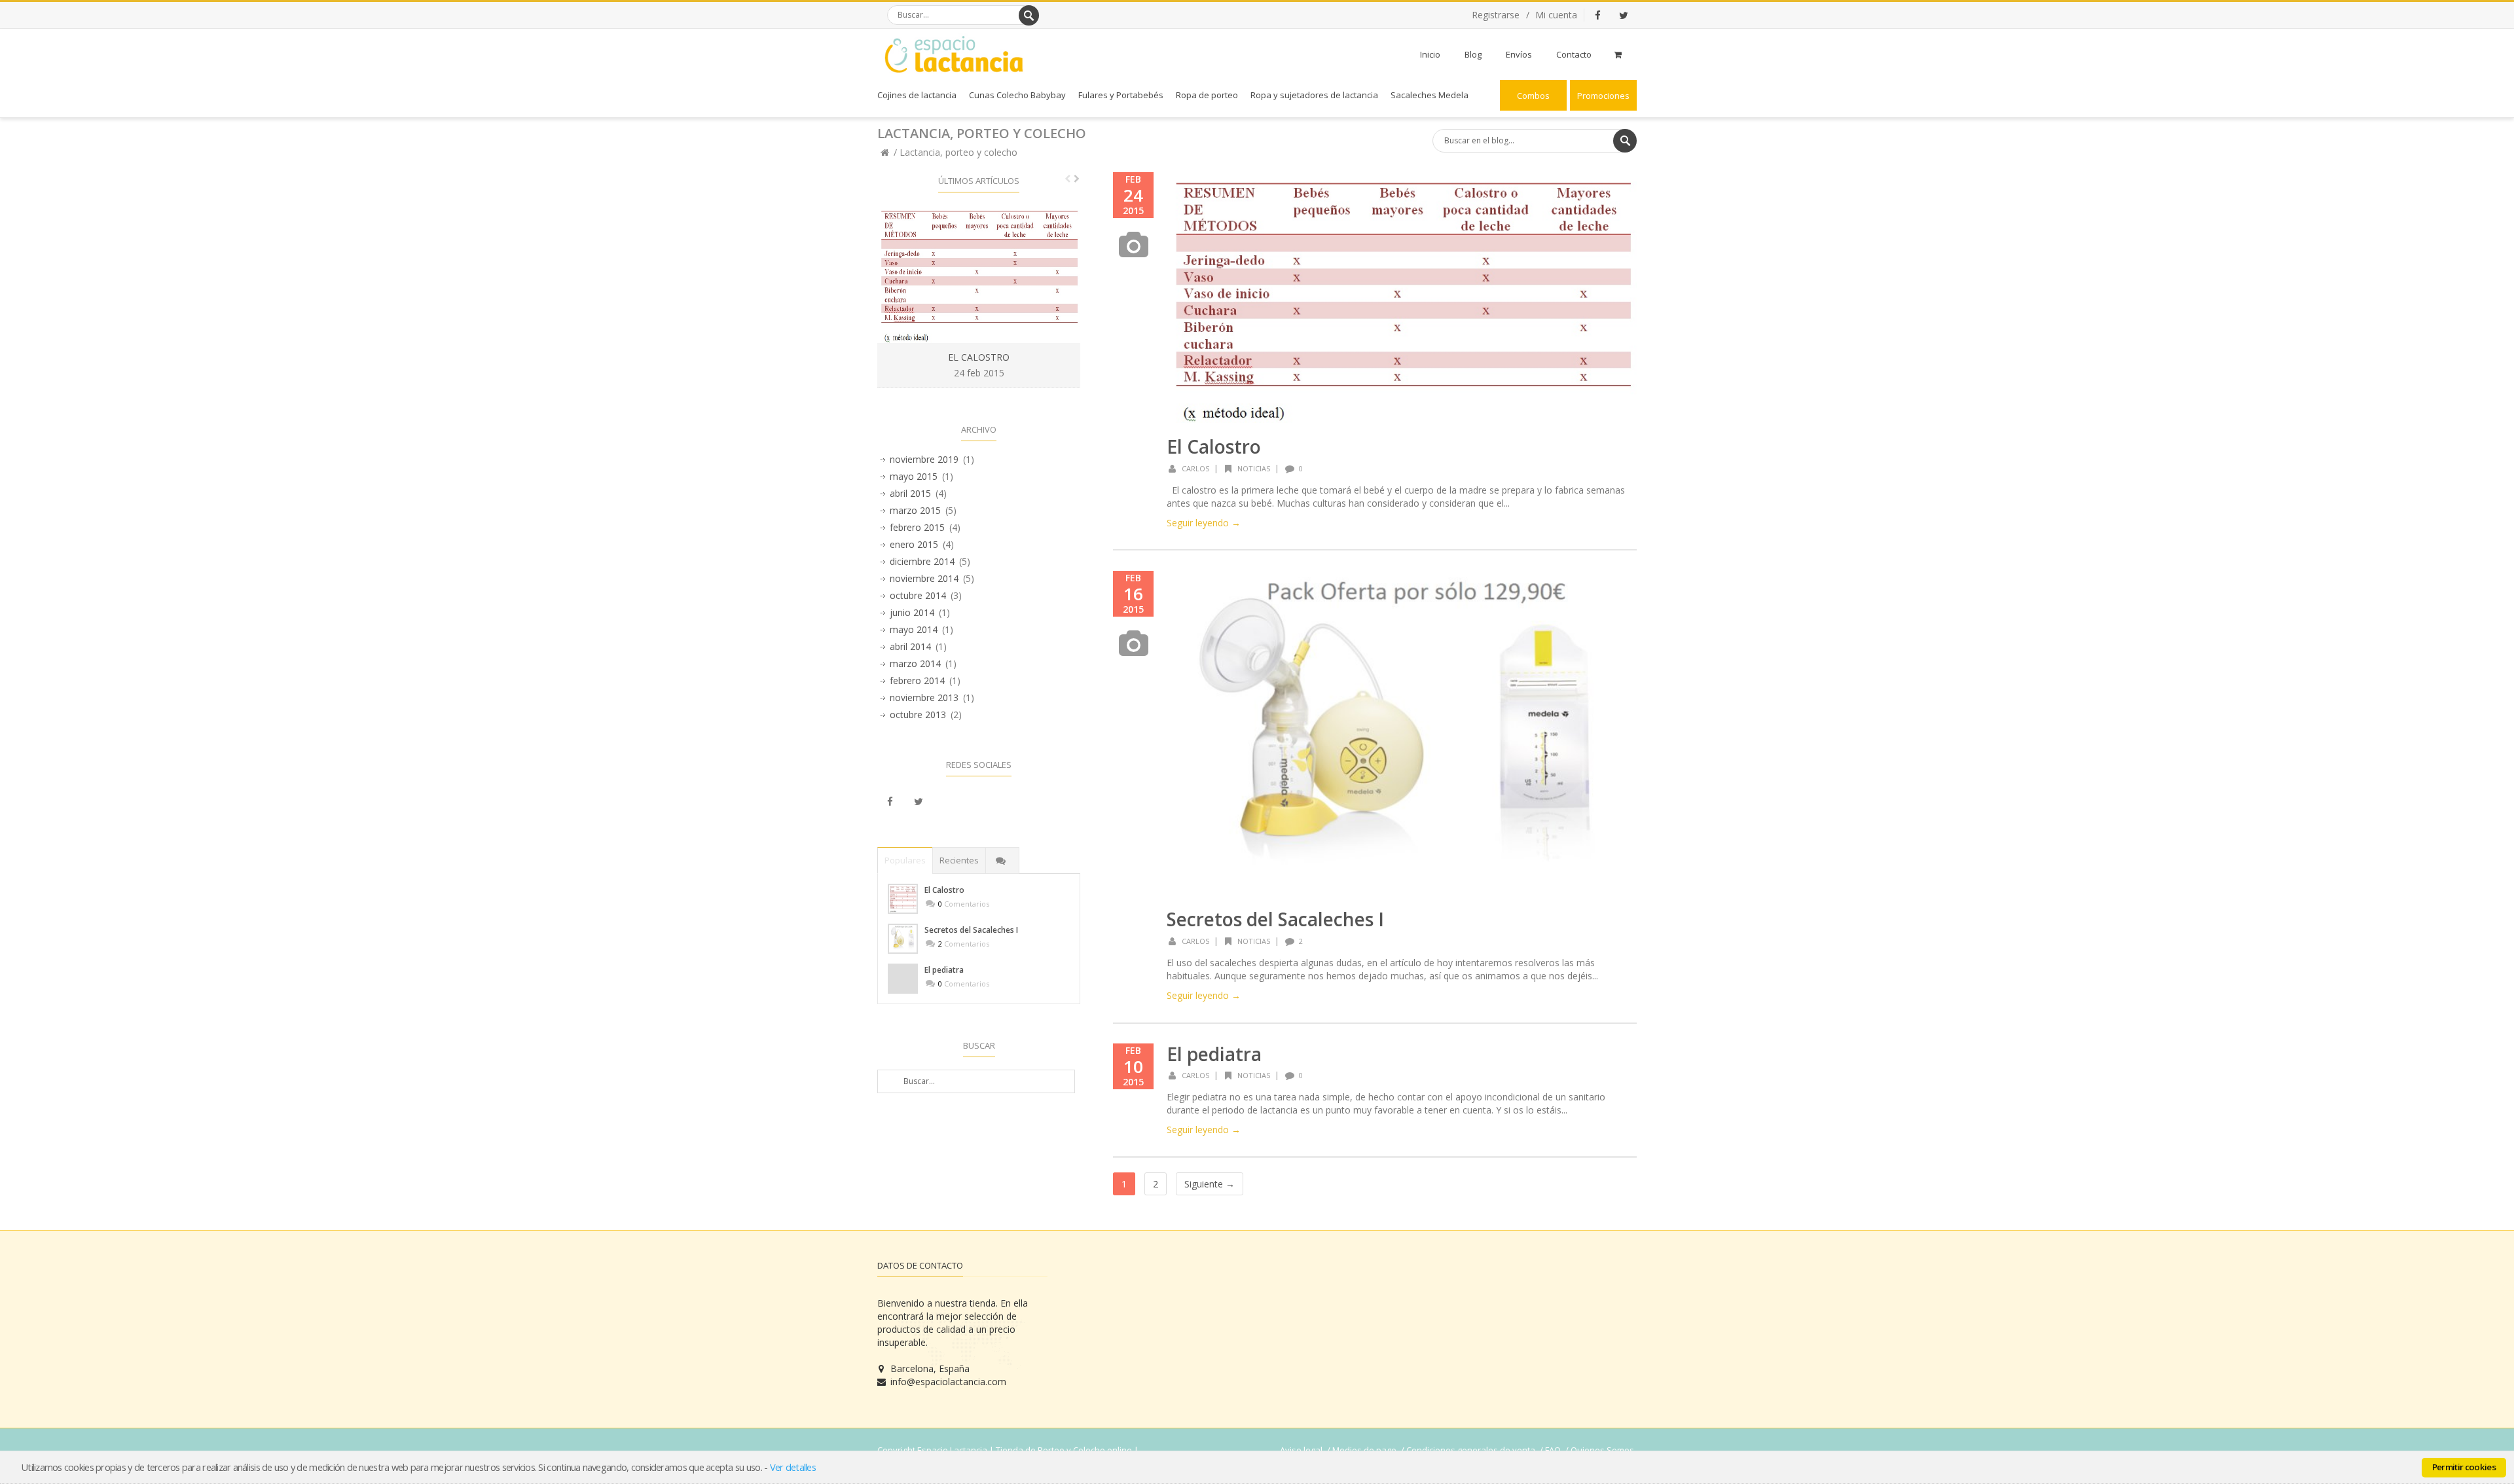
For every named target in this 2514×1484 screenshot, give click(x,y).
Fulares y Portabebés (1121, 95)
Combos (1533, 96)
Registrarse (1496, 15)
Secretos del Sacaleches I (1275, 919)
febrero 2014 (917, 680)
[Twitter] (1624, 15)
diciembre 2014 (922, 561)
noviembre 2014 (924, 578)
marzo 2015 (915, 510)
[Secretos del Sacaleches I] (903, 939)
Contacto (1574, 54)
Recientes (959, 860)
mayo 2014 (914, 629)
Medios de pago (1364, 1450)
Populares (905, 860)
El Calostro (1214, 446)
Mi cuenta (1556, 15)
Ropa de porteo (1207, 95)
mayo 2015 (914, 476)
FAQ (1553, 1450)
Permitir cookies (2464, 1467)
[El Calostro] (903, 899)
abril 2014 (910, 646)
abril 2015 (910, 493)
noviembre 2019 (924, 459)
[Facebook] (1597, 15)
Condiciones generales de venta (1471, 1450)
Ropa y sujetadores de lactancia (1314, 95)
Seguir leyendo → (1204, 523)
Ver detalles (793, 1467)
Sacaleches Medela (1430, 95)
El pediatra (1214, 1054)
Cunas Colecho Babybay (1017, 95)
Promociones (1603, 96)
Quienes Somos (1602, 1450)
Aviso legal (1301, 1450)
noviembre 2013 (924, 697)
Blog (1473, 54)
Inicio (1430, 54)
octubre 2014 (918, 595)
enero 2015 (914, 544)
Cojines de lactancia (917, 95)
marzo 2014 (915, 663)
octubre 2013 (918, 715)
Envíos (1519, 54)
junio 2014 (912, 612)
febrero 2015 (917, 527)
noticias (1254, 468)
